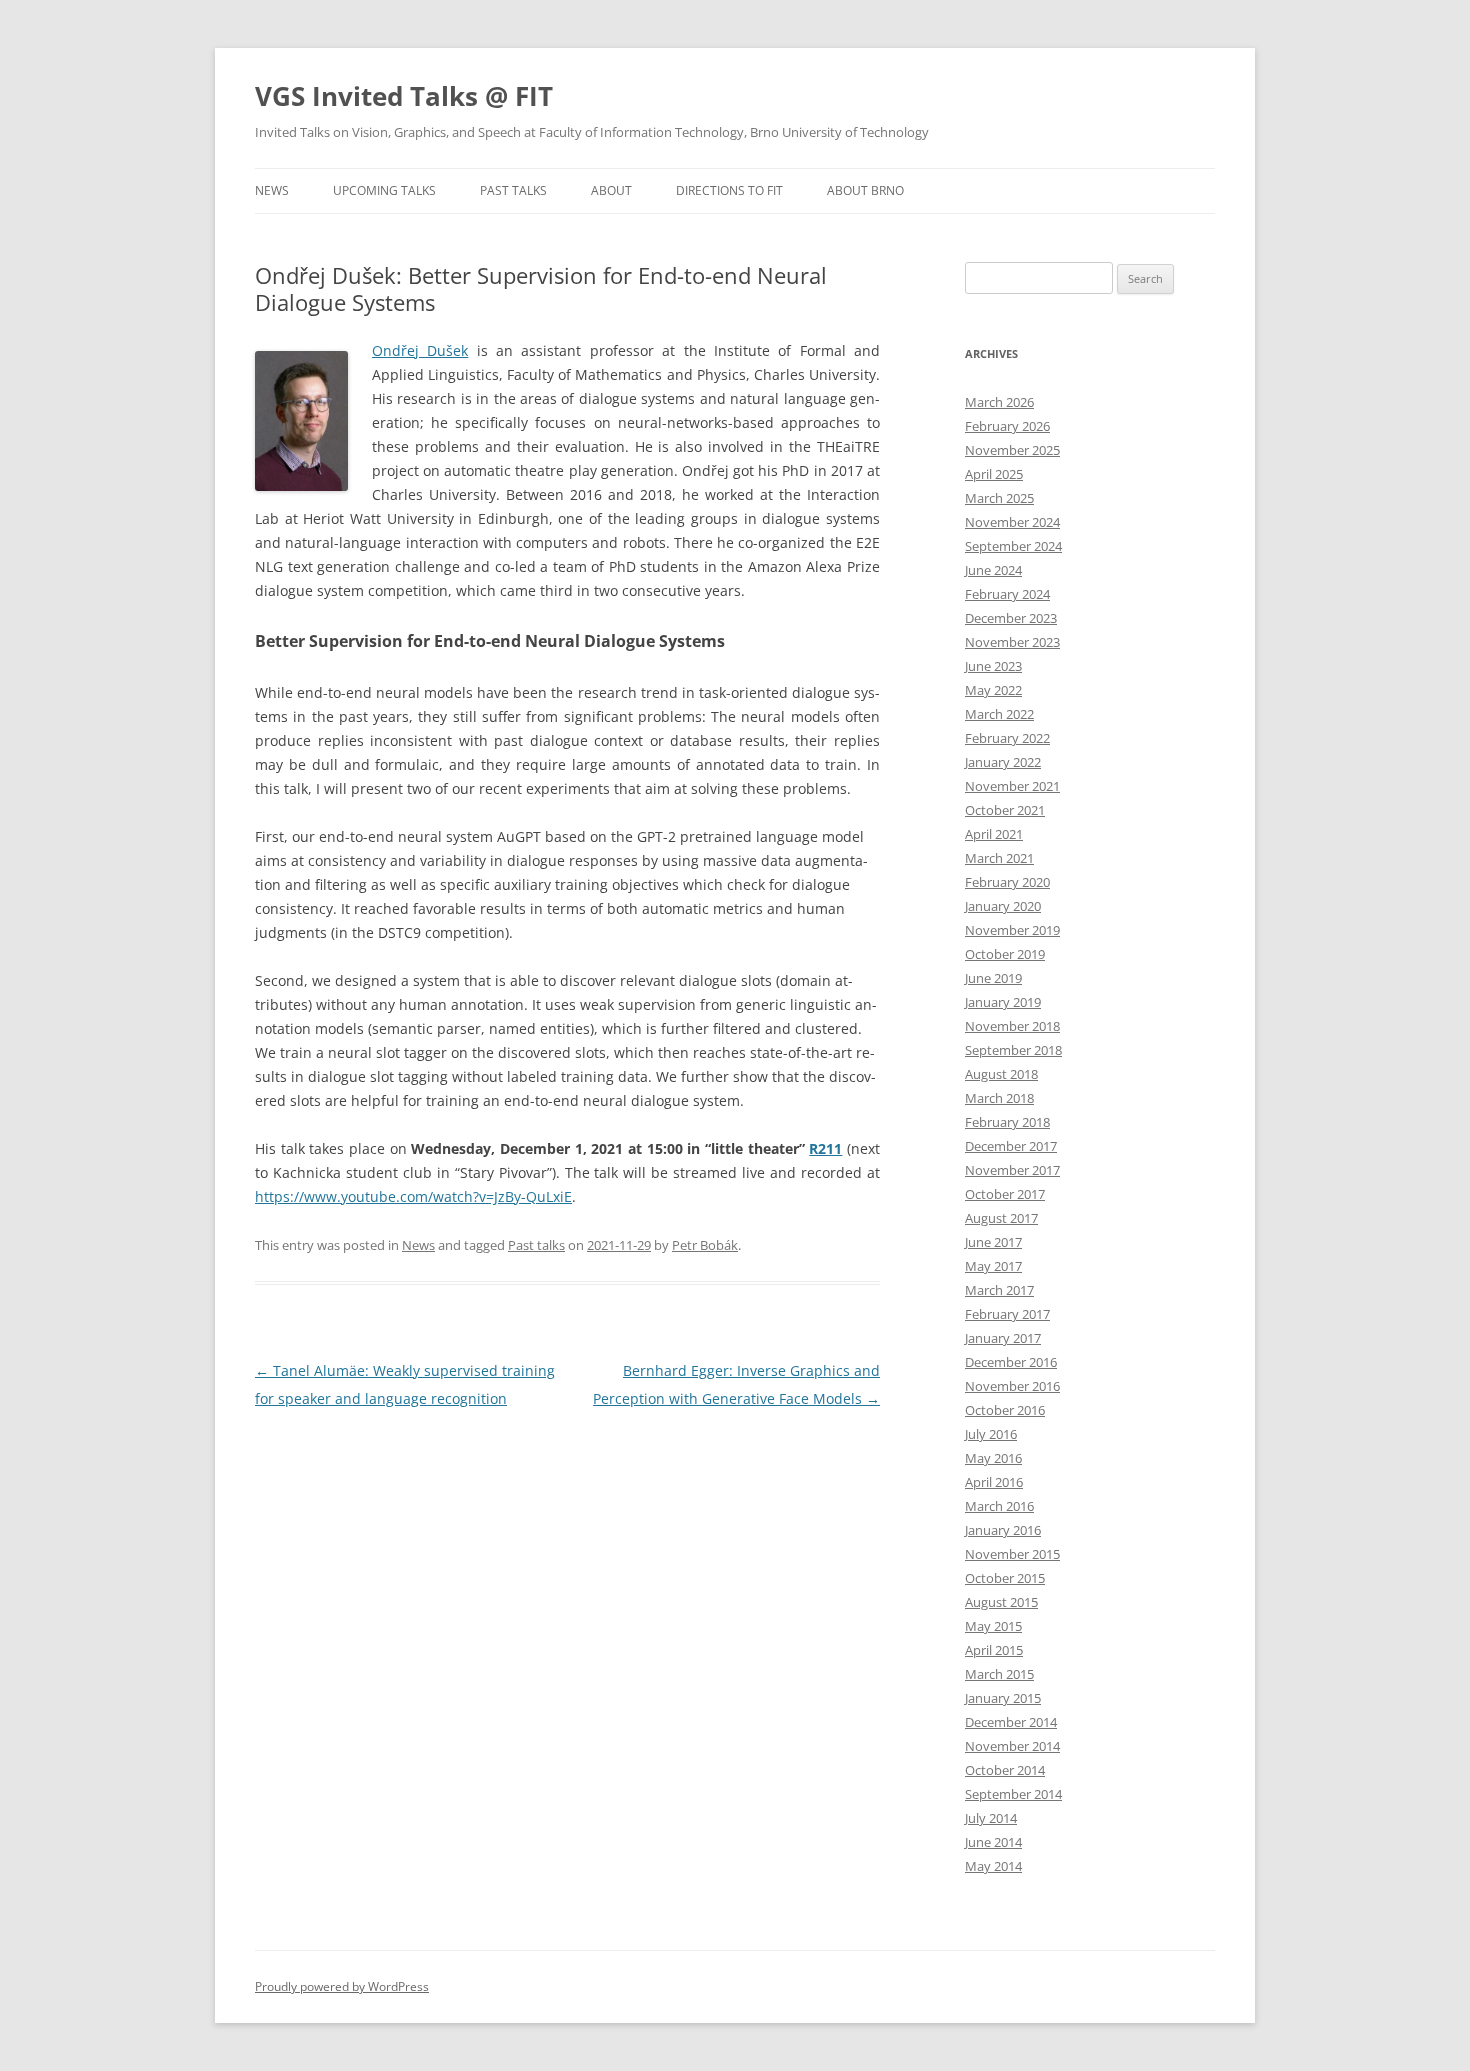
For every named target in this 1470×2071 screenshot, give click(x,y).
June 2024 (993, 570)
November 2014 (1012, 1746)
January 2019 (1003, 1002)
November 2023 (1012, 642)
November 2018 (1012, 1026)
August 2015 (1001, 1602)
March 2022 (999, 714)
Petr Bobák (705, 1245)
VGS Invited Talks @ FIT (404, 96)
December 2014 (1011, 1722)
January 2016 (1003, 1530)
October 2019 (1005, 954)
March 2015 (999, 1674)
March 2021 (999, 858)
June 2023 (993, 666)
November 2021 (1012, 786)
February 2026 (1007, 426)
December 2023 (1011, 618)
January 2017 (1003, 1338)
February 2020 (1007, 882)
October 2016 (1005, 1410)
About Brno (865, 190)
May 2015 (993, 1626)
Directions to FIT (729, 190)
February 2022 (1007, 738)
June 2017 (993, 1242)
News (272, 190)
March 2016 (999, 1506)
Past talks (536, 1245)
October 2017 (1005, 1194)
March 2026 (999, 402)
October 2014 (1005, 1770)
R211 (825, 1148)
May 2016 (993, 1458)
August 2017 (1001, 1218)
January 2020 (1003, 906)
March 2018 (999, 1098)
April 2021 (994, 834)
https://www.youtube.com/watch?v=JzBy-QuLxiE (413, 1196)
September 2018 (1013, 1050)
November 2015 (1012, 1554)
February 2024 (1007, 594)
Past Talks (513, 190)
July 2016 (991, 1434)
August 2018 (1001, 1074)
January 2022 (1003, 762)
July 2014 (991, 1818)
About (611, 190)
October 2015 (1005, 1578)
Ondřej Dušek (420, 350)
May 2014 (993, 1866)
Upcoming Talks (384, 190)
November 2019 (1012, 930)
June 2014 (993, 1842)
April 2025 (994, 474)
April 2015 (994, 1650)
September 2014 (1013, 1794)
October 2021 (1005, 810)
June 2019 (993, 978)
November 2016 (1012, 1386)
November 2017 (1012, 1170)
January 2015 (1003, 1698)
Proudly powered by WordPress (342, 1986)
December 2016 (1011, 1362)
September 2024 (1013, 546)
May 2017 (993, 1266)
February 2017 (1007, 1314)
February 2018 (1007, 1122)
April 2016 (994, 1482)
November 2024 (1012, 522)
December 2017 (1011, 1146)
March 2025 (999, 498)
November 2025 (1012, 450)
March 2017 (999, 1290)
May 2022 (993, 690)
